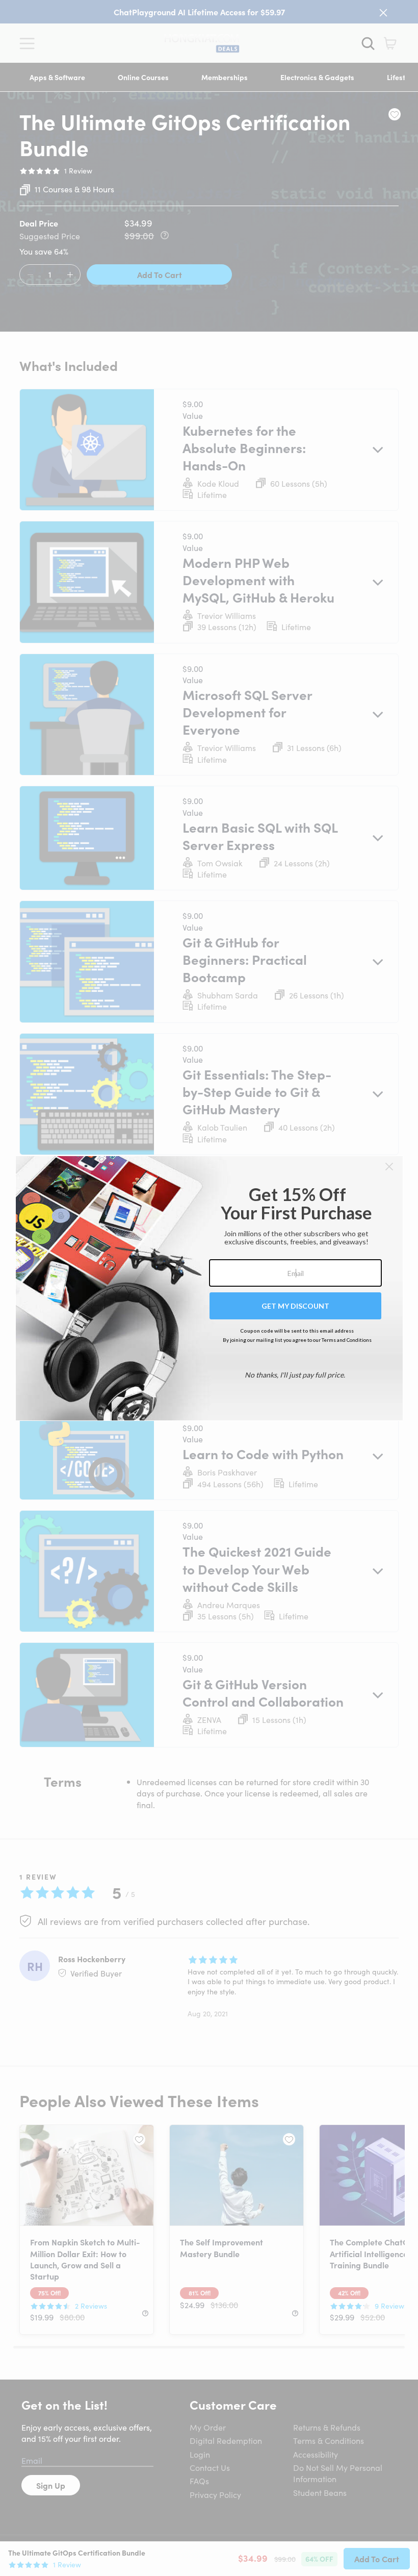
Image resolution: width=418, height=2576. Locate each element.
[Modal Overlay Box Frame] (209, 1288)
